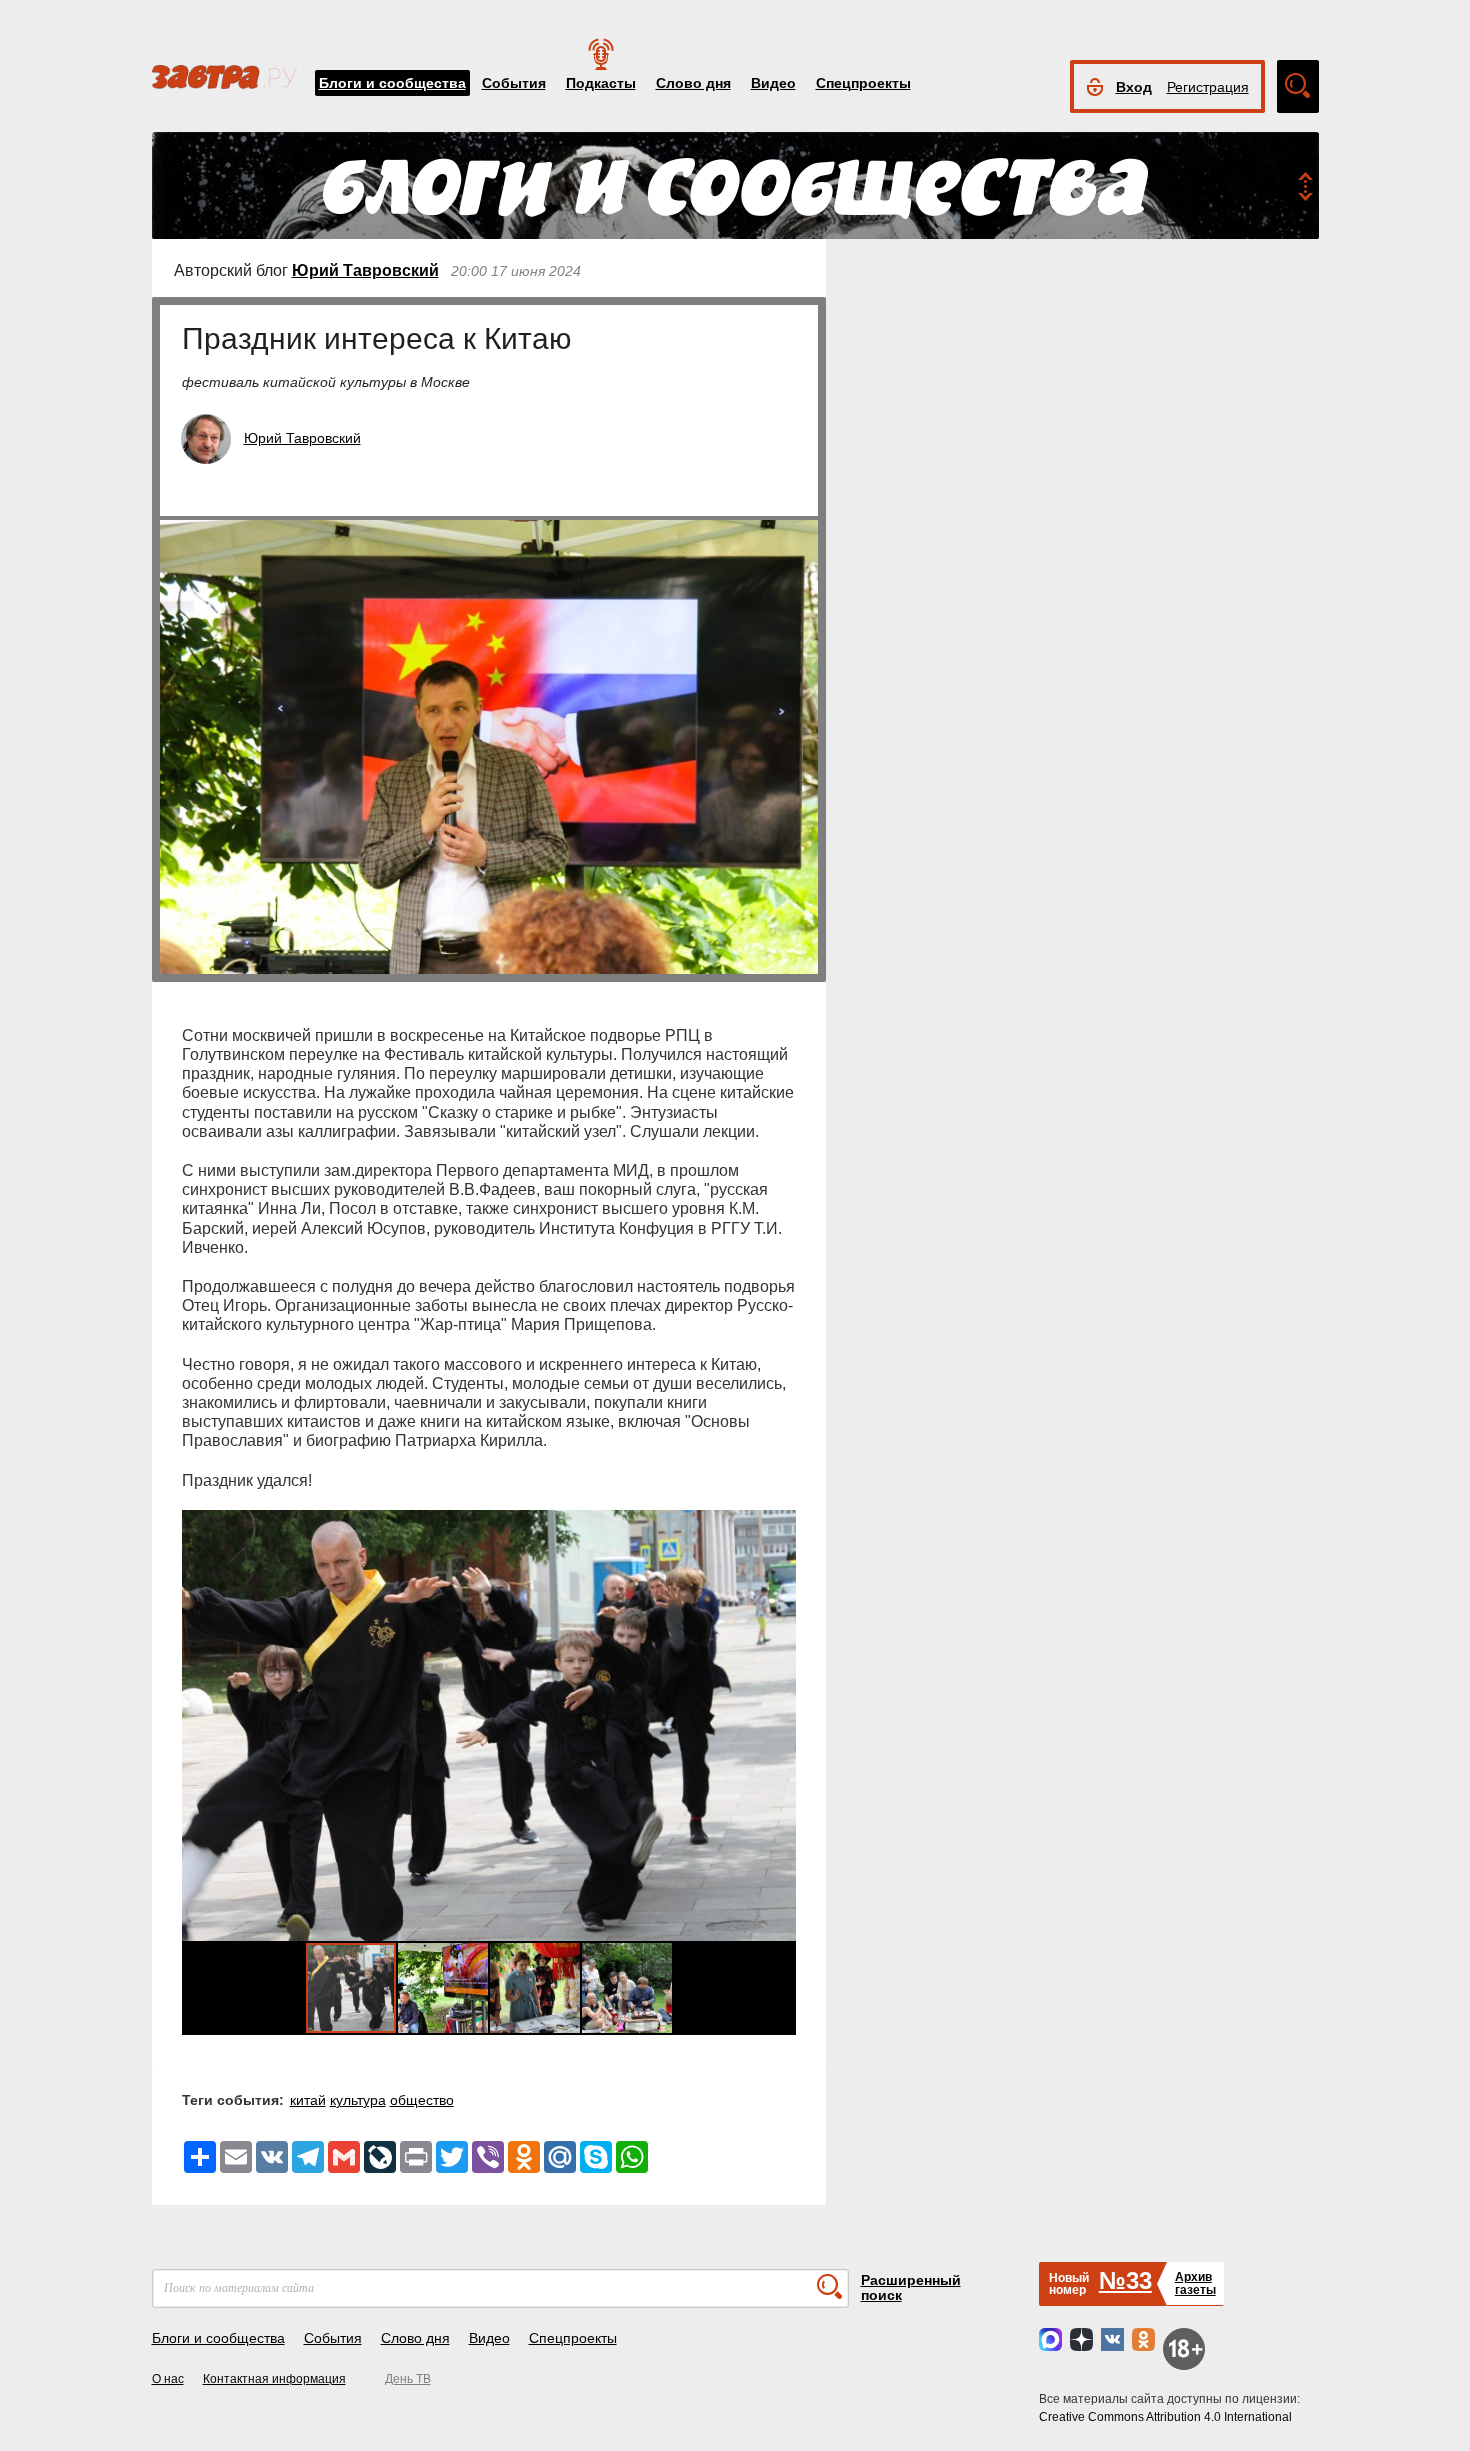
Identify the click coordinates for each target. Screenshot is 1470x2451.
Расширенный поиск (911, 2287)
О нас (168, 2379)
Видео (773, 83)
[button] (778, 1725)
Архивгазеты (1195, 2283)
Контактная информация (274, 2379)
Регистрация (1208, 87)
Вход (1134, 87)
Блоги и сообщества (392, 83)
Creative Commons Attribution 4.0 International (1165, 2417)
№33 (1125, 2280)
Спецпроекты (863, 83)
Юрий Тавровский (365, 270)
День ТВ (408, 2379)
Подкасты (601, 83)
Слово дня (693, 83)
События (514, 83)
